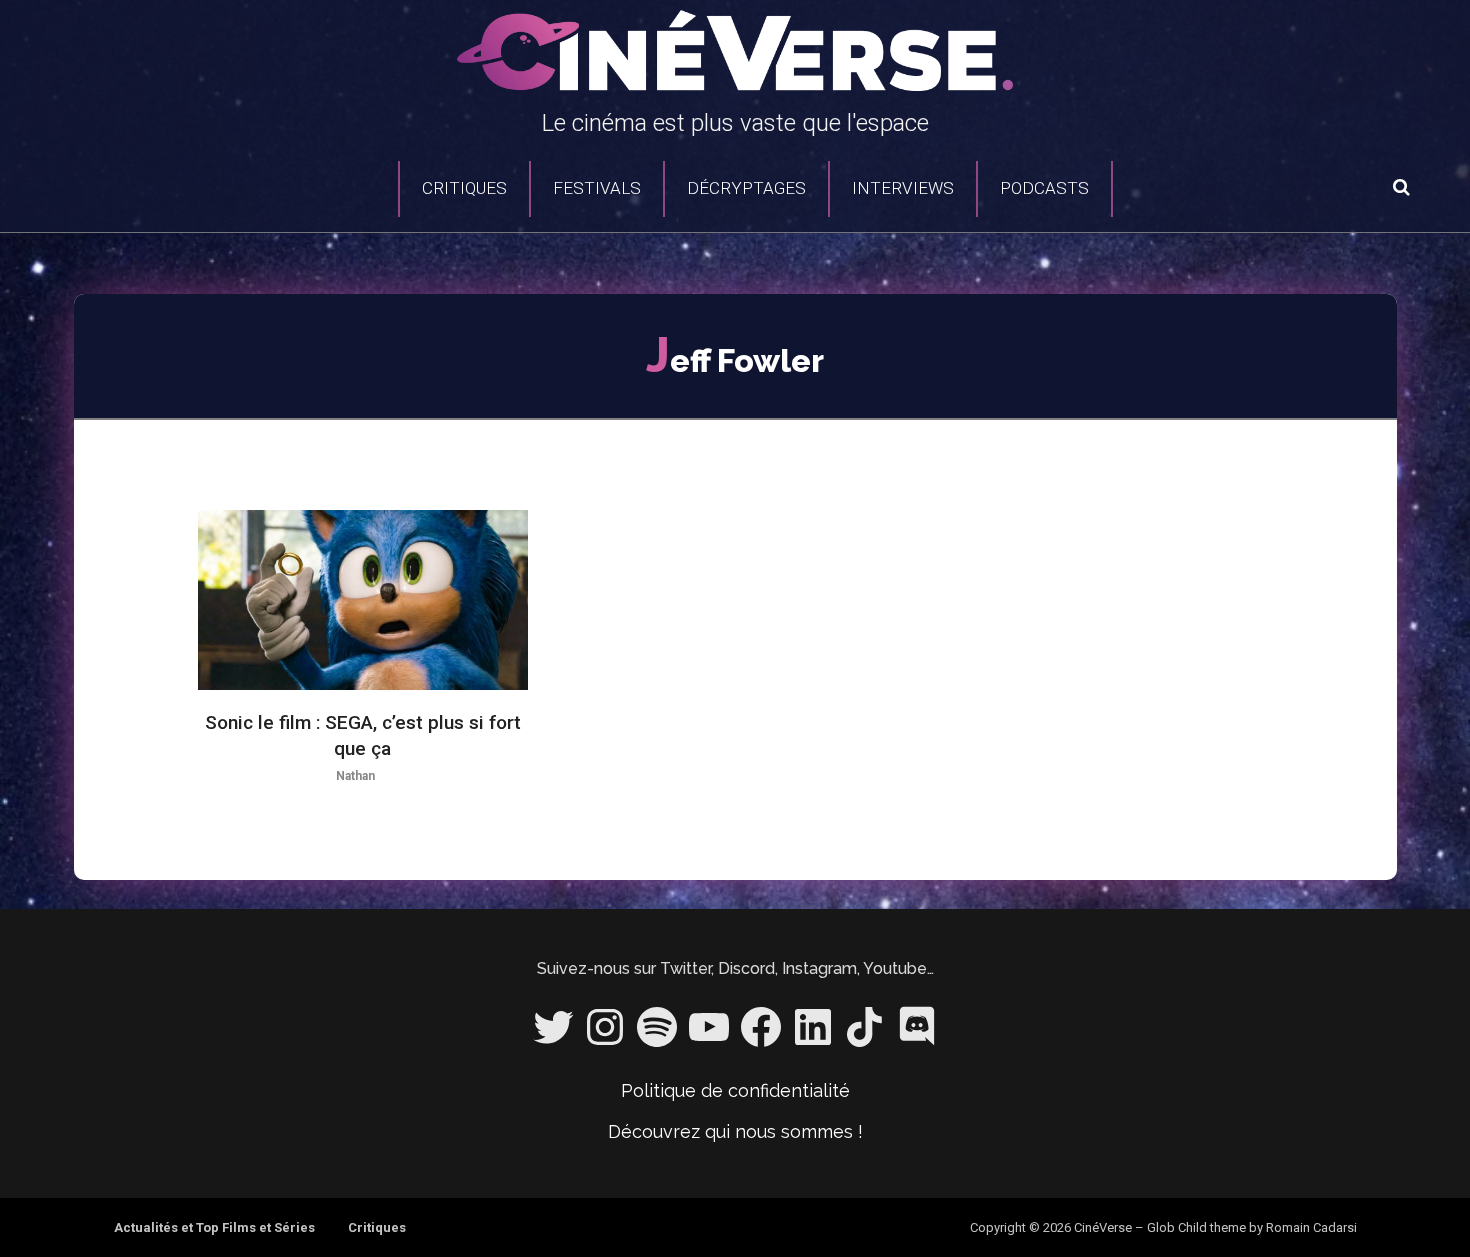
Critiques (464, 188)
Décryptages (746, 188)
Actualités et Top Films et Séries (214, 1227)
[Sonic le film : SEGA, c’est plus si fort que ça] (363, 600)
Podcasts (1044, 188)
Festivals (597, 188)
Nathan (355, 776)
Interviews (903, 188)
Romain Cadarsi (1311, 1227)
